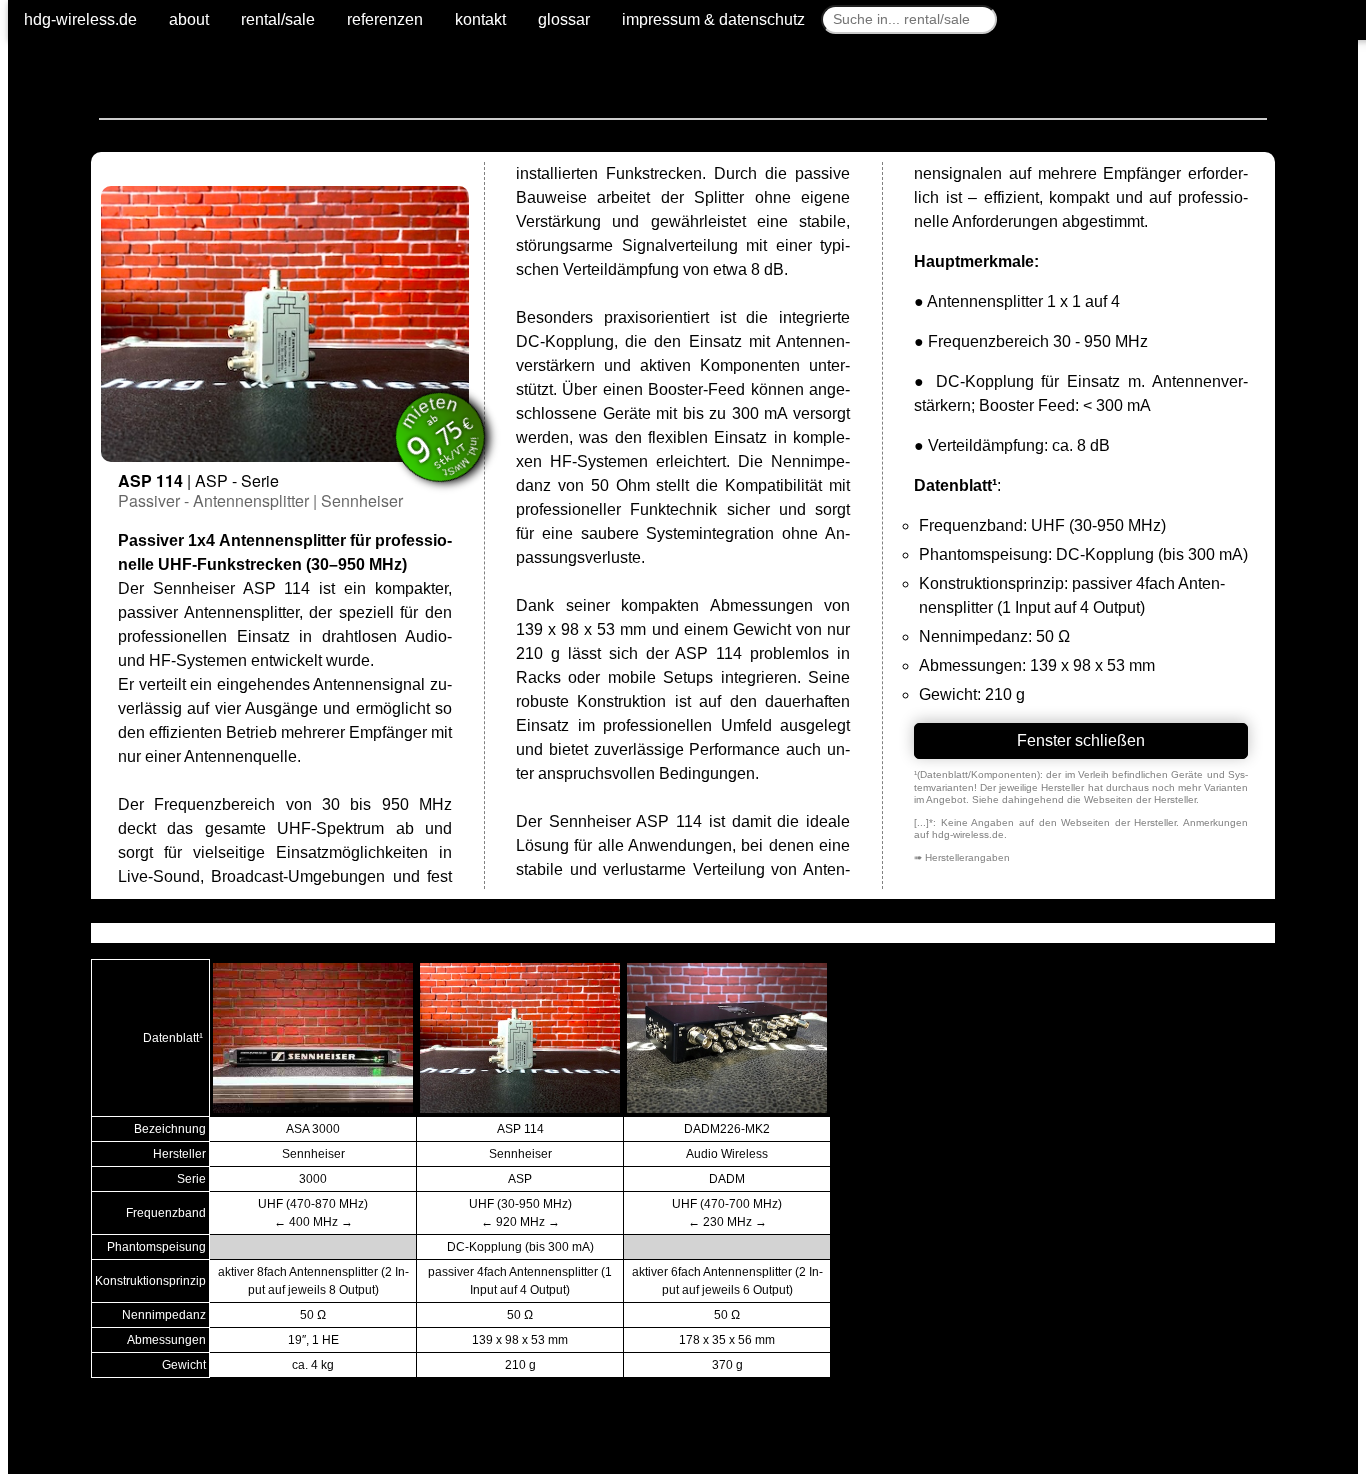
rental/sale (278, 19)
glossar (564, 19)
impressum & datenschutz (713, 19)
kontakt (480, 19)
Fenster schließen (1081, 740)
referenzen (385, 19)
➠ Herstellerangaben (962, 857)
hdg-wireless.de (80, 19)
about (189, 19)
